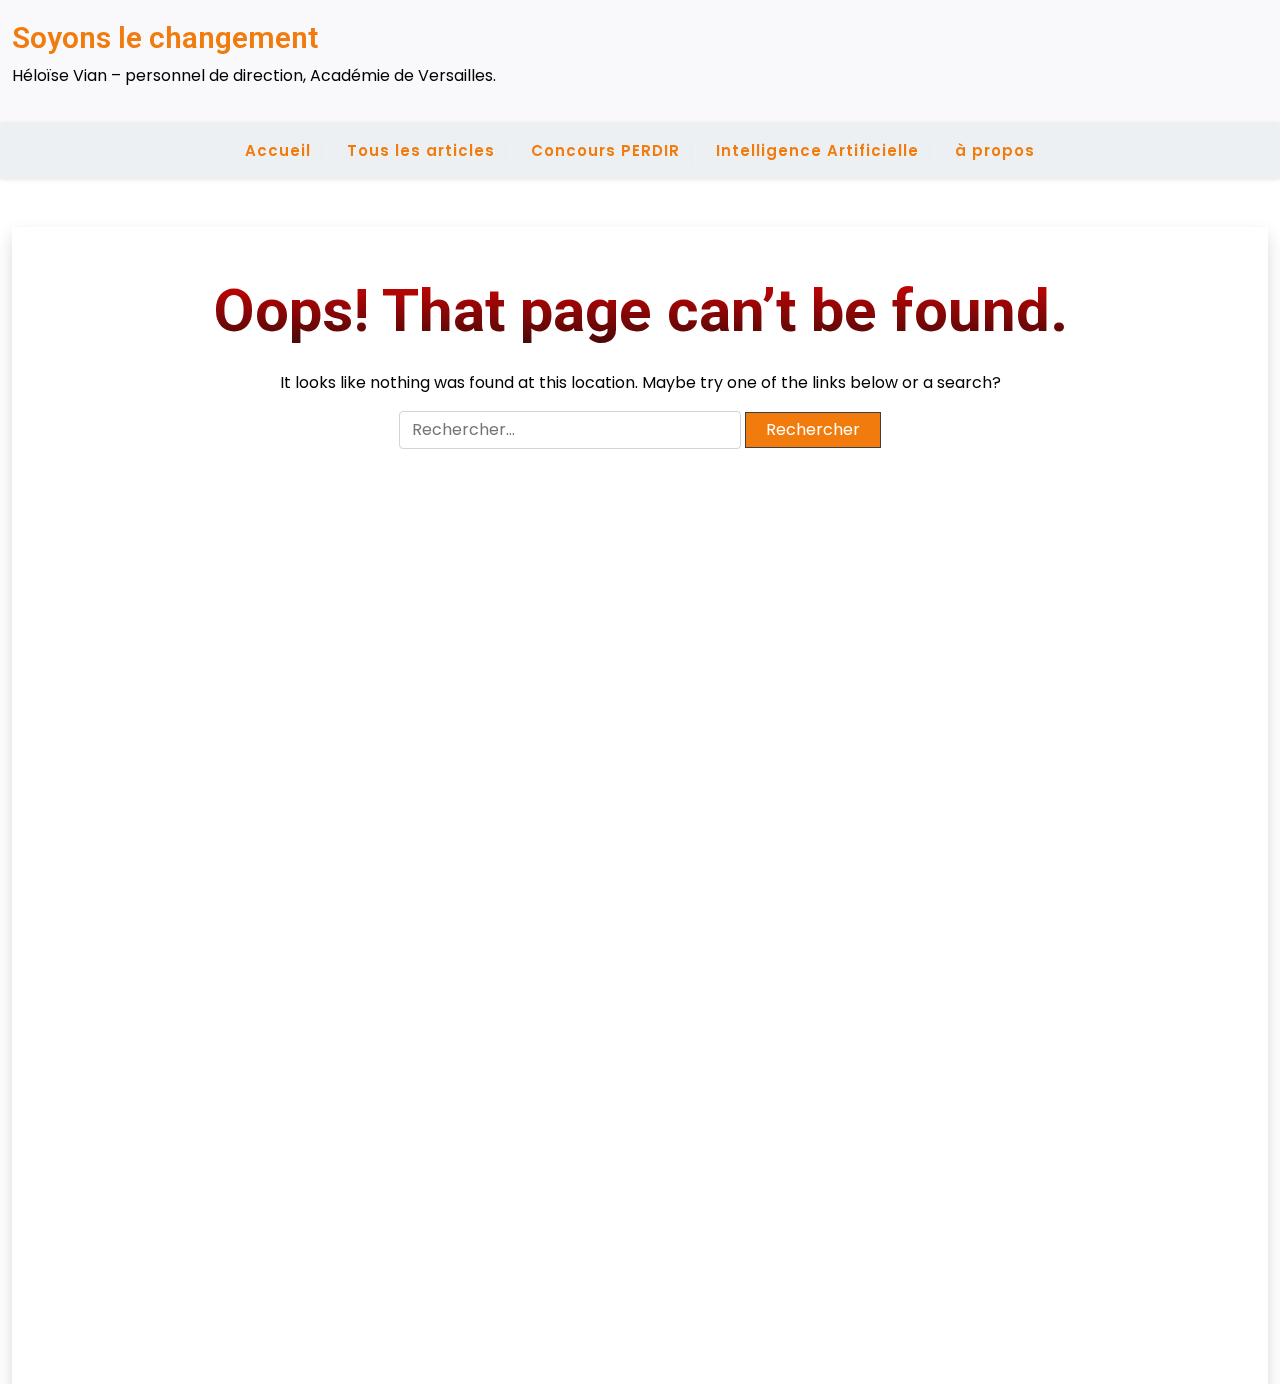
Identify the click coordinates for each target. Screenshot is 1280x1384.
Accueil (278, 150)
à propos (995, 150)
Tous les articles (421, 150)
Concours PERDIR (605, 150)
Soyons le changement (165, 37)
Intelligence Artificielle (817, 150)
